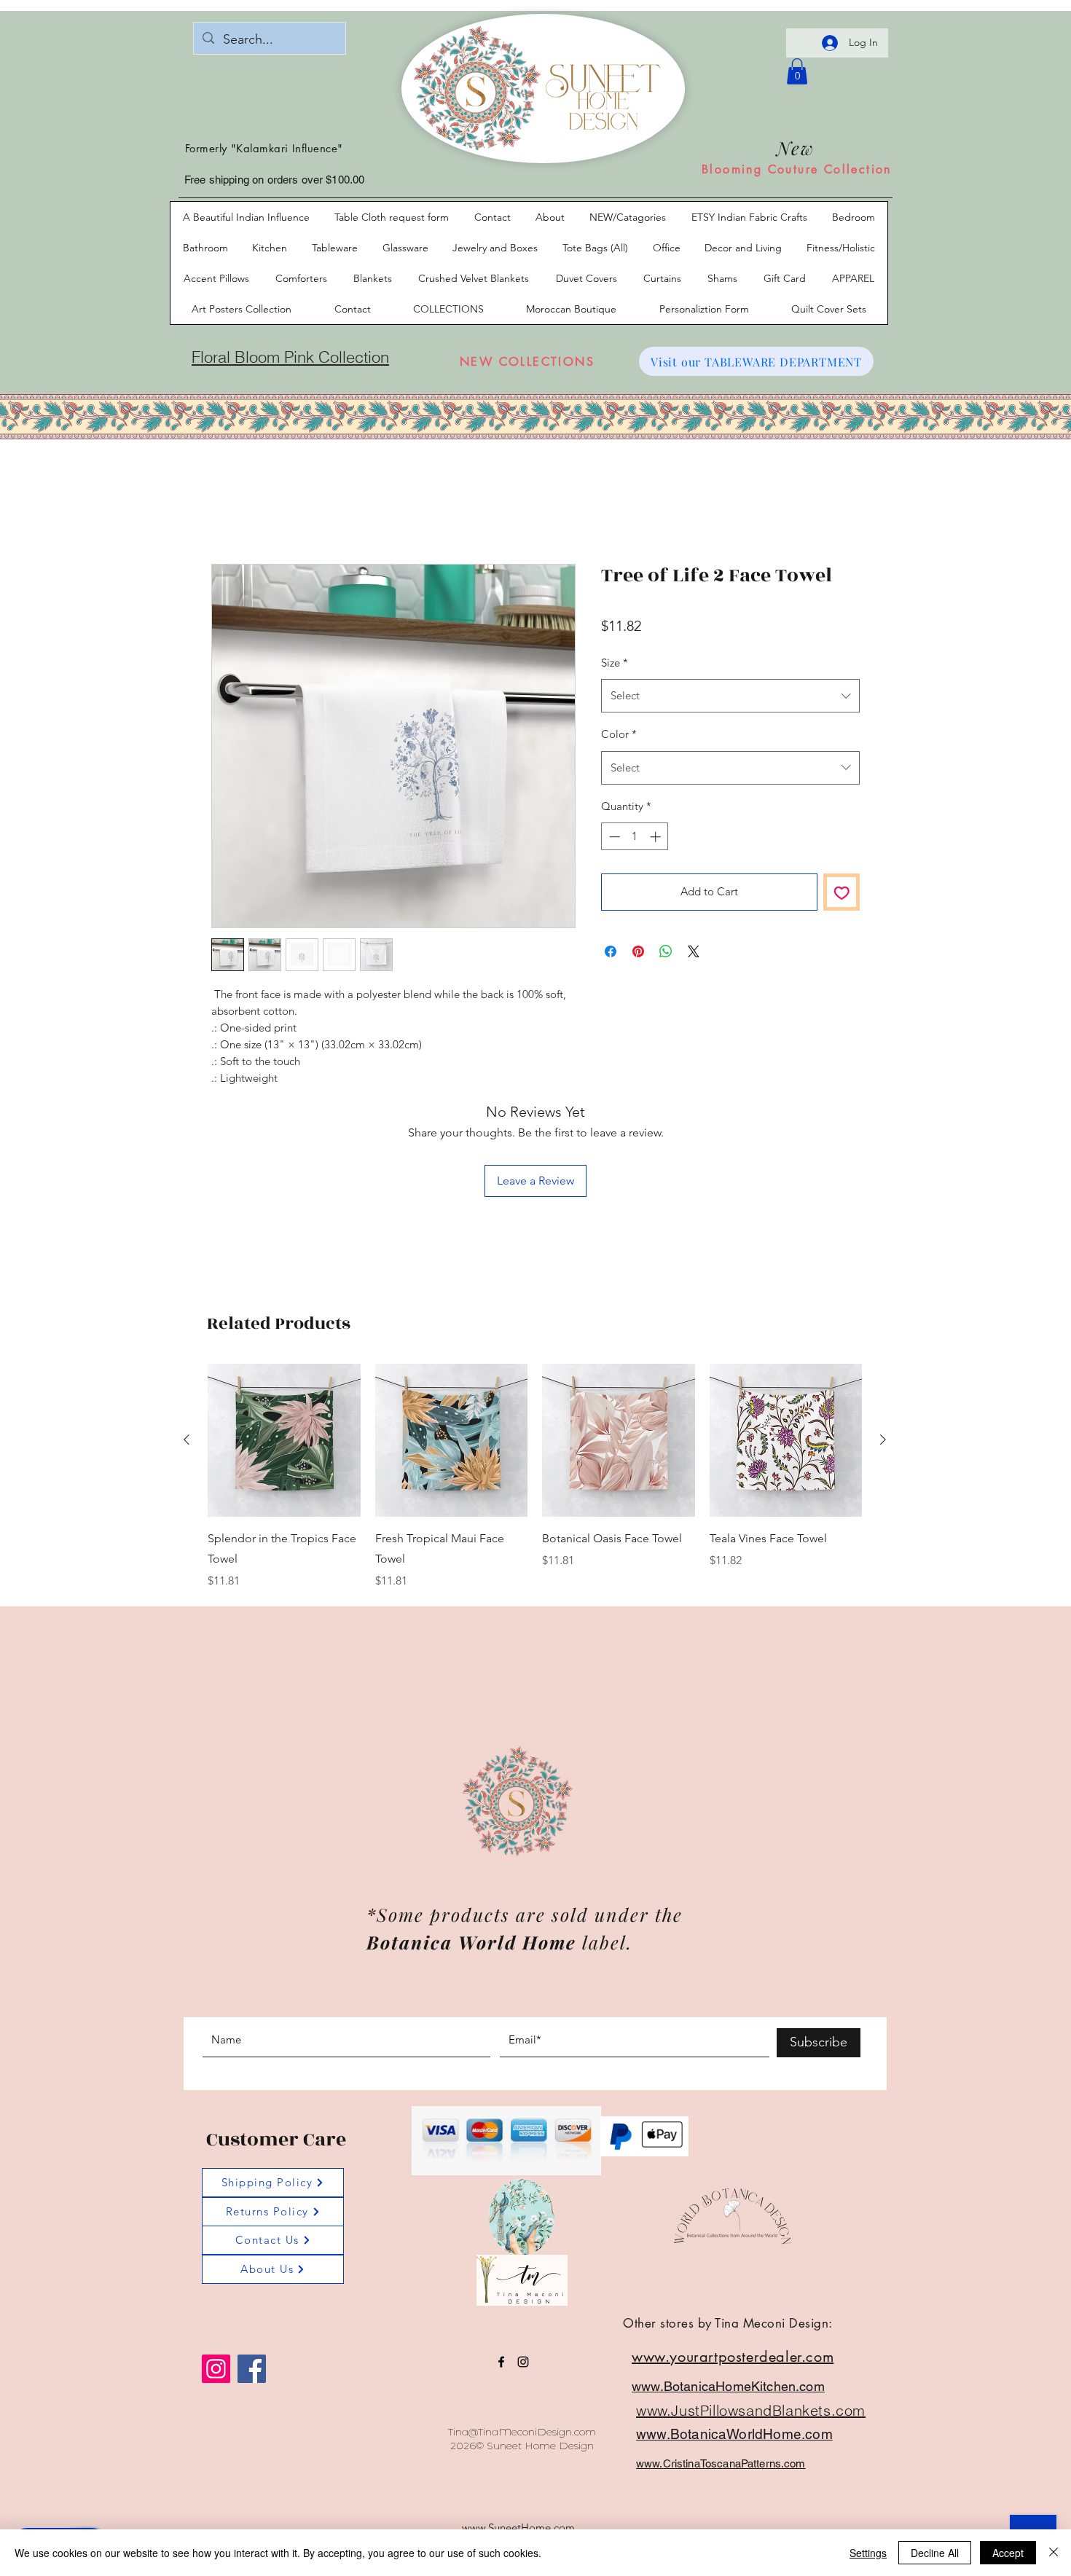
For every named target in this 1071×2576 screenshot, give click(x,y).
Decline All (935, 2553)
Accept (1008, 2553)
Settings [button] (868, 2553)
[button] (866, 1102)
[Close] (1054, 2553)
